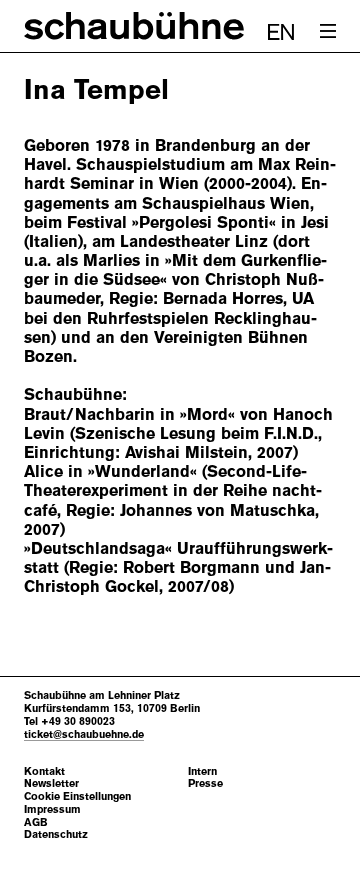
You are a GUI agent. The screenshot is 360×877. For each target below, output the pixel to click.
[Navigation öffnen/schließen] (328, 32)
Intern (202, 771)
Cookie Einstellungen (77, 796)
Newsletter (51, 783)
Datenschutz (56, 834)
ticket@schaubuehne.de (84, 734)
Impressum (52, 809)
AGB (36, 822)
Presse (205, 783)
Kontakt (44, 771)
